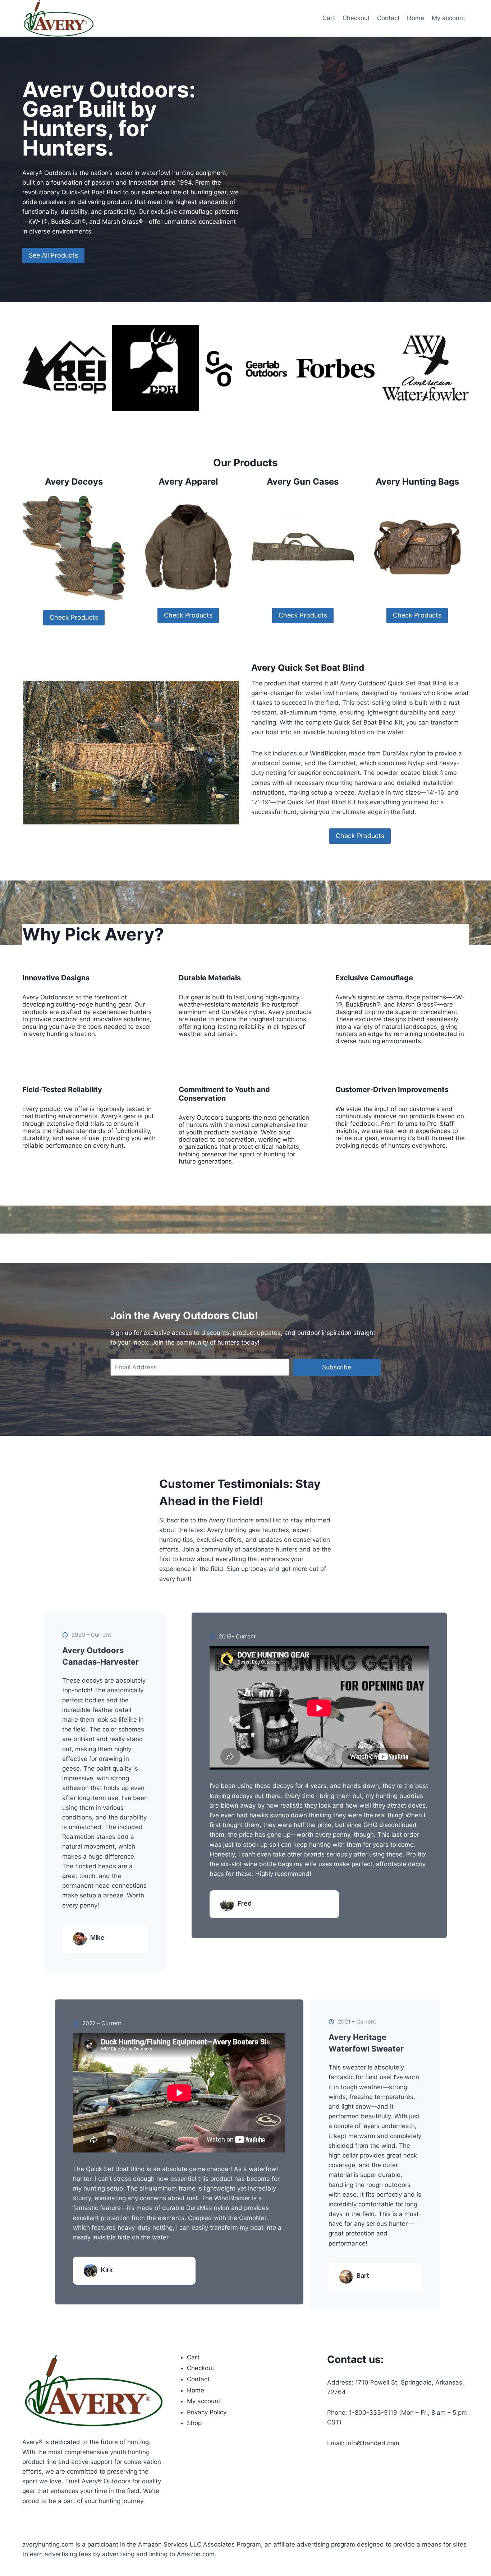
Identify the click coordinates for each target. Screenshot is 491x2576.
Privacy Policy (207, 2412)
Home (416, 18)
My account (448, 18)
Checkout (356, 18)
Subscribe (337, 1367)
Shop (194, 2423)
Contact (388, 18)
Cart (329, 18)
